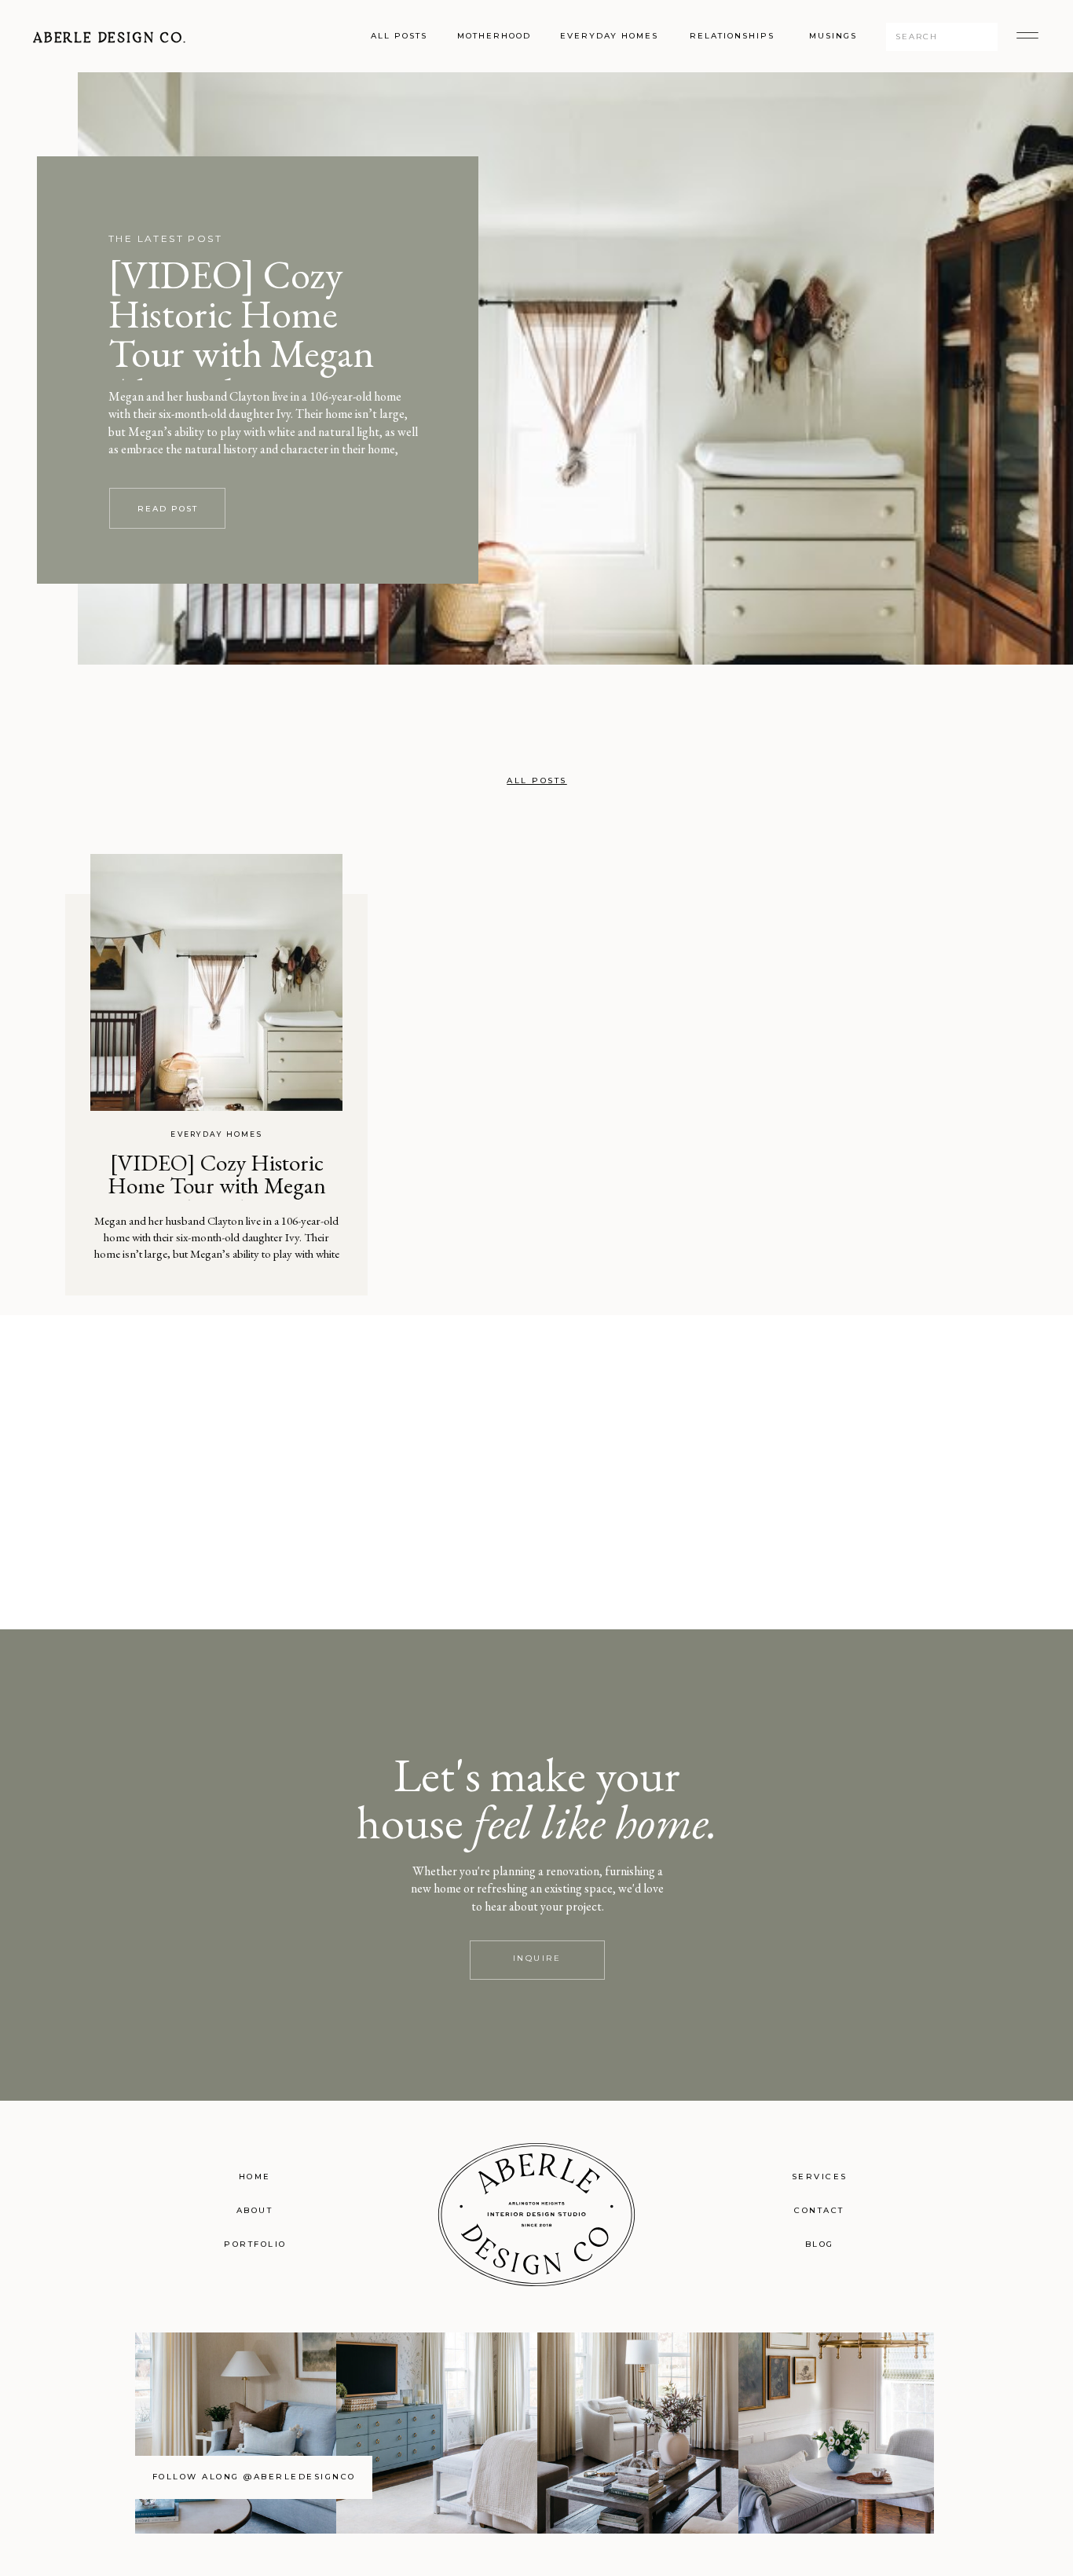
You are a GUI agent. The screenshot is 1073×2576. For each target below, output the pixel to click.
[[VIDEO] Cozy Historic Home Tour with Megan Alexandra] (216, 982)
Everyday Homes (216, 1134)
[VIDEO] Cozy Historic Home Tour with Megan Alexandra (242, 333)
